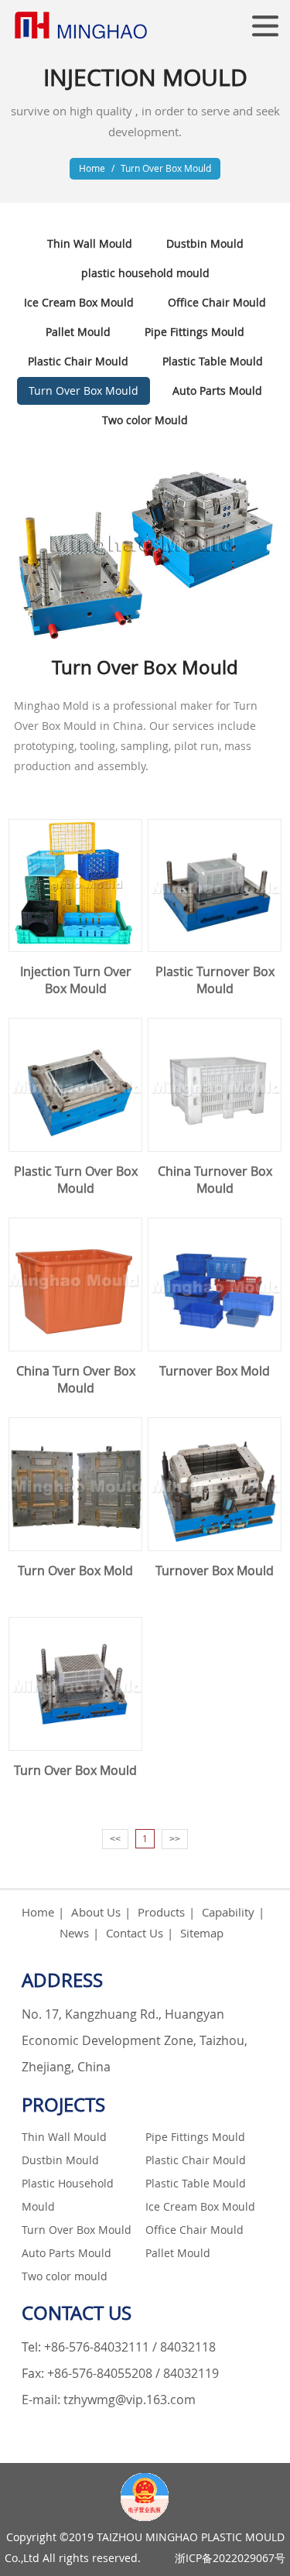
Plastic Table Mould (213, 361)
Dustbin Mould (205, 243)
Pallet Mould (78, 332)
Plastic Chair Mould (78, 361)
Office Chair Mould (217, 302)
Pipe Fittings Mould (194, 332)
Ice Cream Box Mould (79, 302)
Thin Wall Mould (90, 243)
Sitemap (202, 1933)
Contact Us (135, 1933)
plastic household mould (145, 273)
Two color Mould (145, 420)
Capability (228, 1912)
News (74, 1933)
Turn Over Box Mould (166, 168)
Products (161, 1912)
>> (175, 1839)
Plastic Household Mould (68, 2195)
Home (92, 168)
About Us (96, 1912)
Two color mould (65, 2276)
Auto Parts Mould (217, 391)
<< (115, 1839)
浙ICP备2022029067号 (230, 2558)
